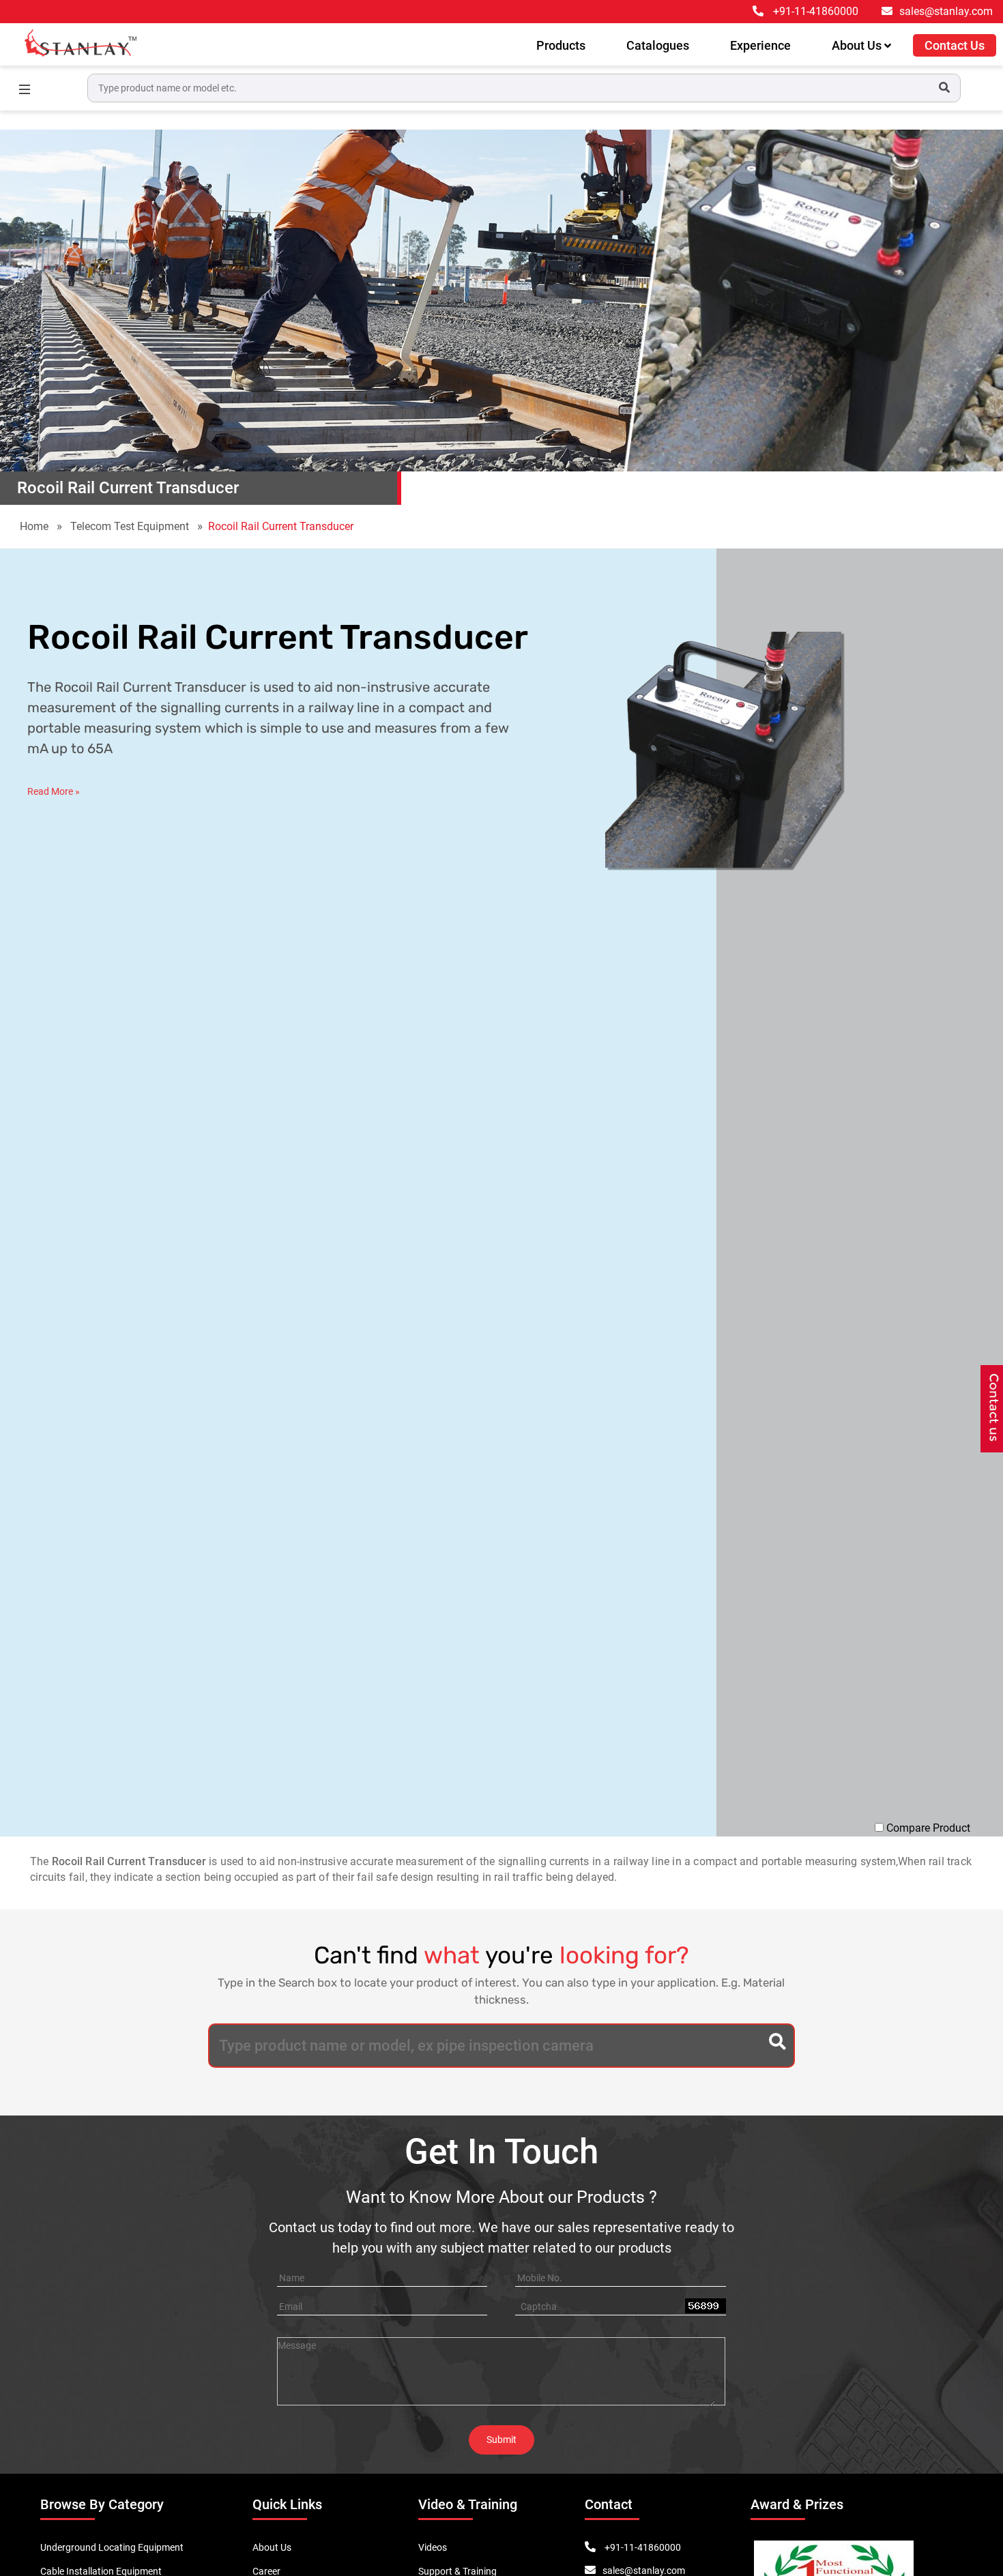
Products (561, 45)
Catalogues (658, 45)
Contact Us (955, 45)
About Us (858, 45)
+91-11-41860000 (816, 11)
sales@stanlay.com (946, 11)
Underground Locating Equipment (112, 2547)
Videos (433, 2547)
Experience (760, 45)
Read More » (54, 791)
